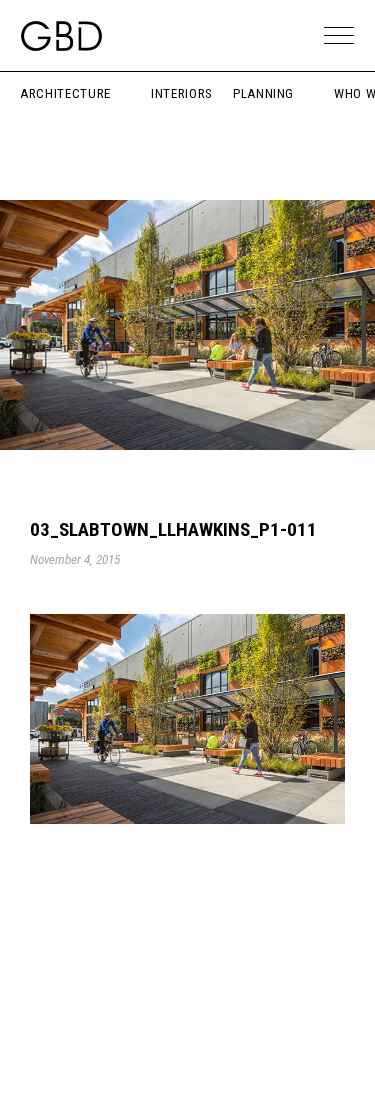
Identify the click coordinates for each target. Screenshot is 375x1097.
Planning (263, 93)
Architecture (65, 93)
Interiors (182, 93)
